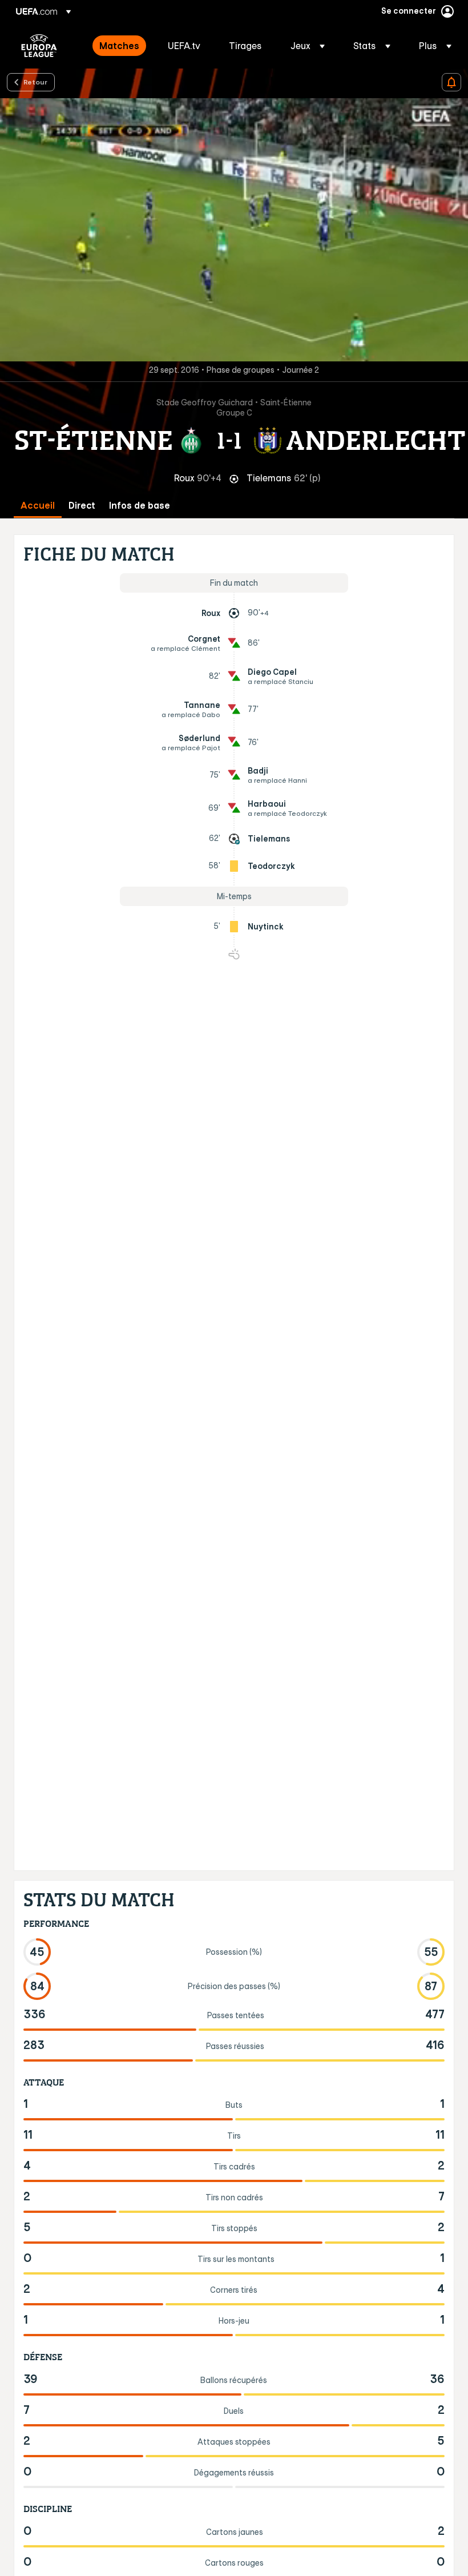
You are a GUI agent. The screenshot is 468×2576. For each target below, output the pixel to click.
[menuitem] (119, 46)
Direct (82, 506)
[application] (234, 230)
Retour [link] (35, 82)
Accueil (38, 506)
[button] (308, 46)
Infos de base (140, 506)
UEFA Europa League (39, 46)
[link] (119, 46)
